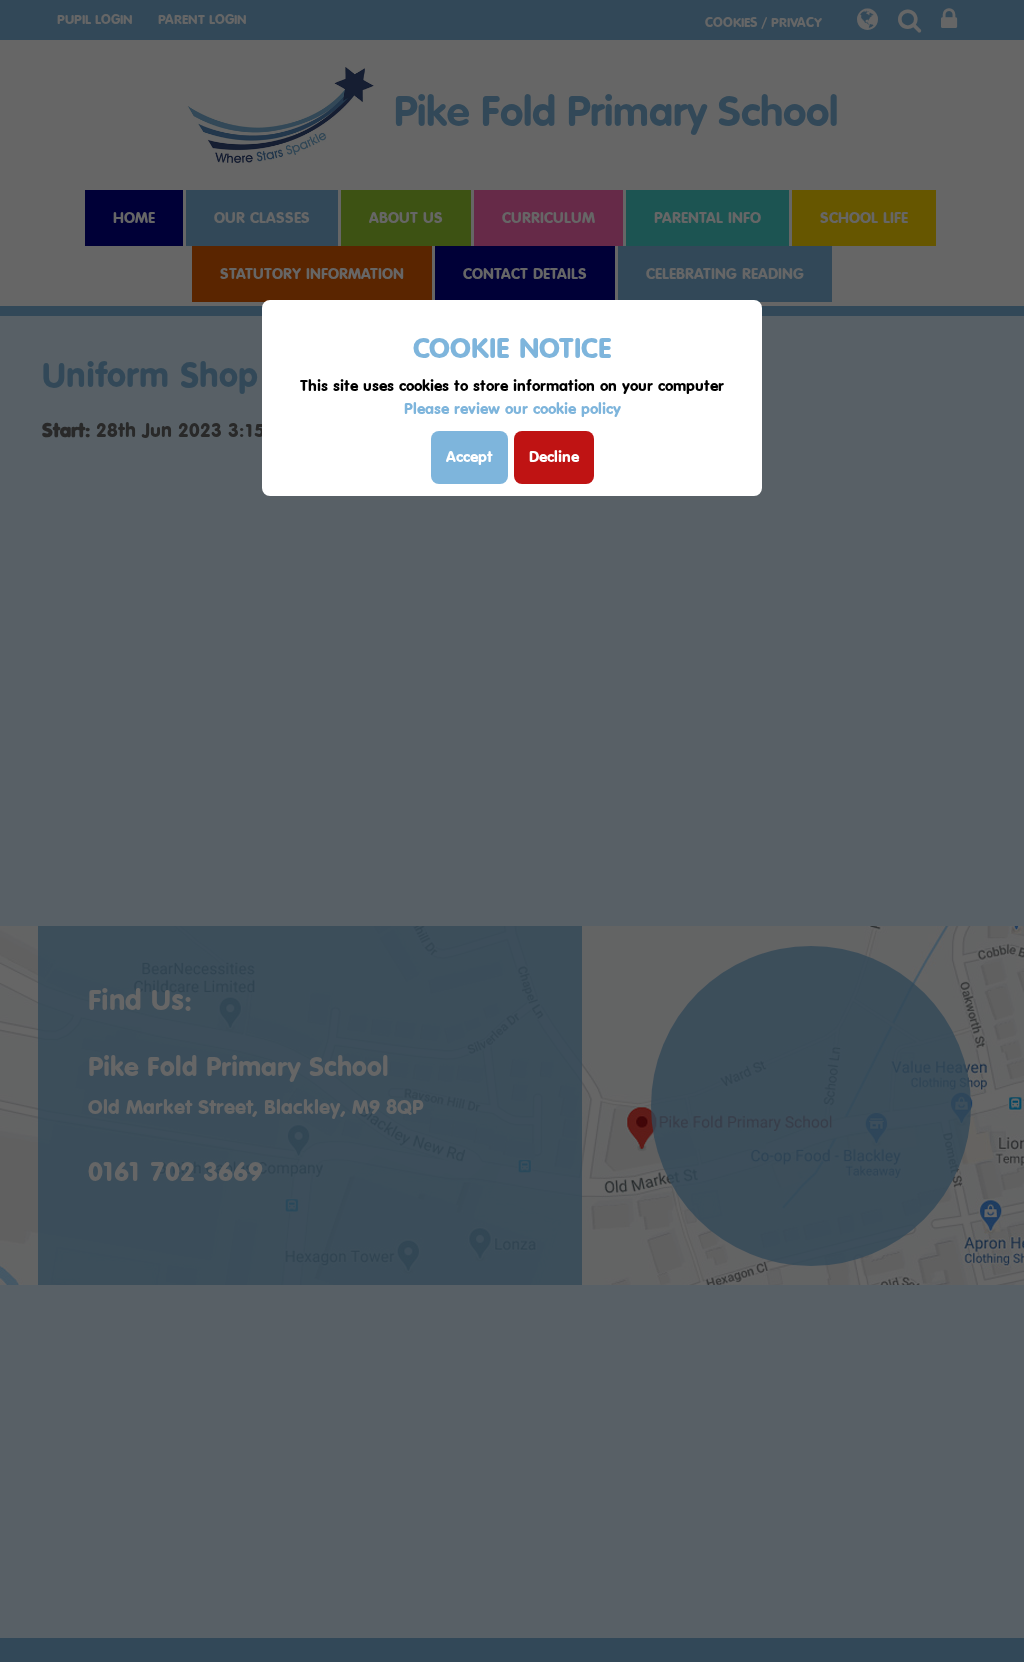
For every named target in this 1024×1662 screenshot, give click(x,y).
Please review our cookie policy (512, 408)
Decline (554, 456)
